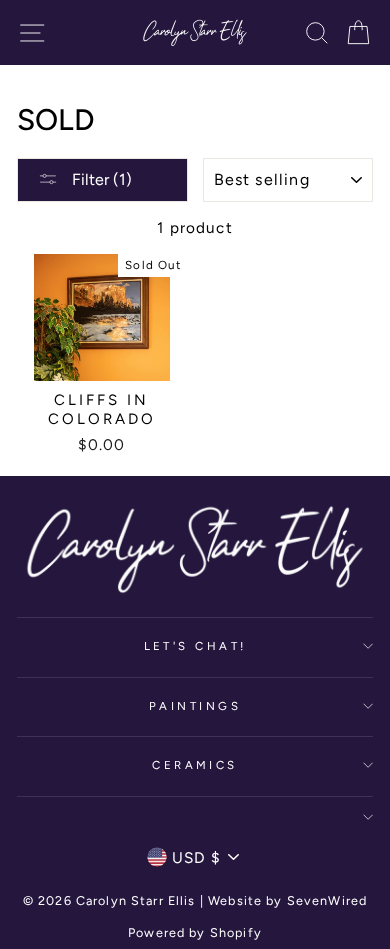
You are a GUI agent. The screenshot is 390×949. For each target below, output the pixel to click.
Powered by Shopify (195, 932)
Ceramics (195, 765)
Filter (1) (100, 179)
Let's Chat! (195, 646)
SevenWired (327, 900)
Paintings (195, 706)
